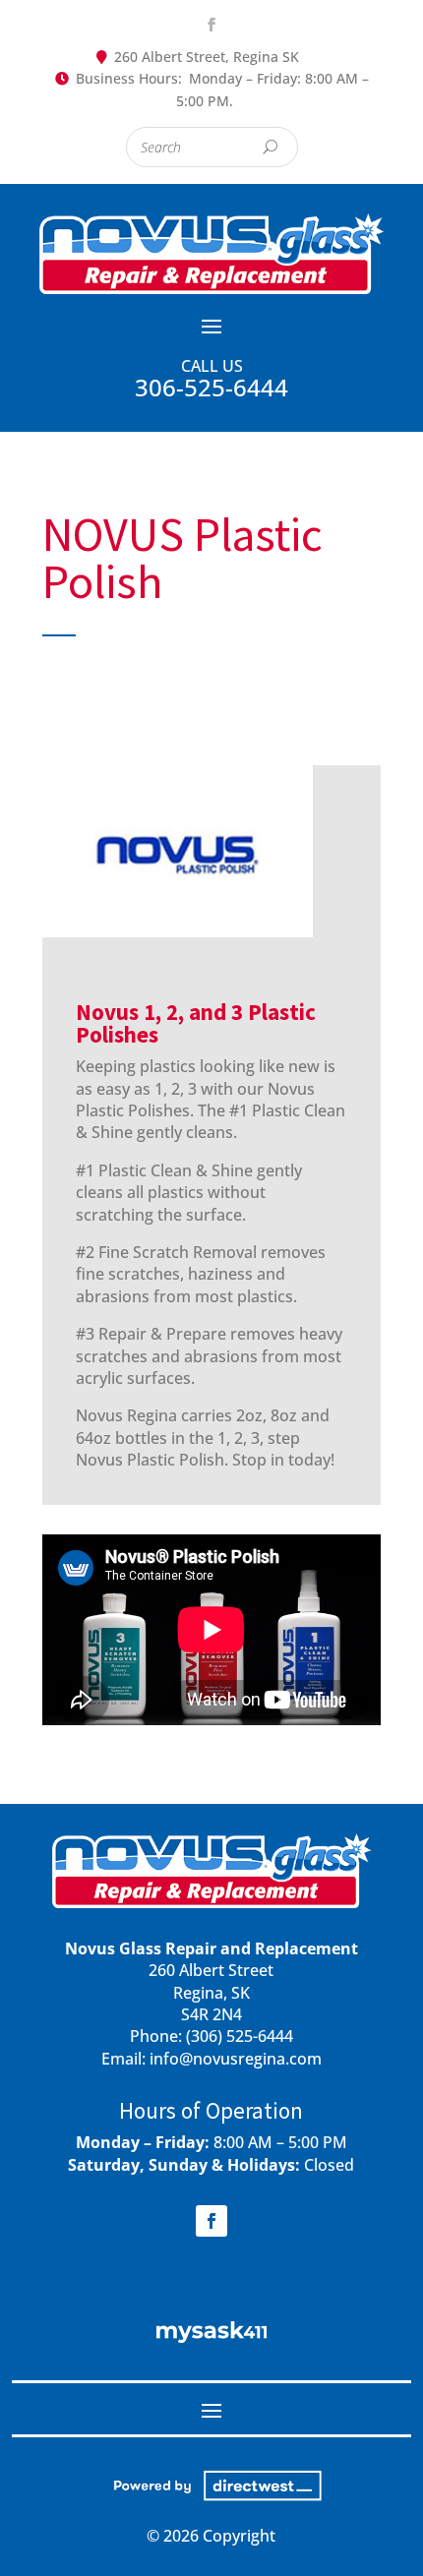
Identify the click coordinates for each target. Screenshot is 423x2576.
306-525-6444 (211, 387)
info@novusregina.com (236, 2059)
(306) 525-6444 (240, 2036)
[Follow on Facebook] (211, 25)
